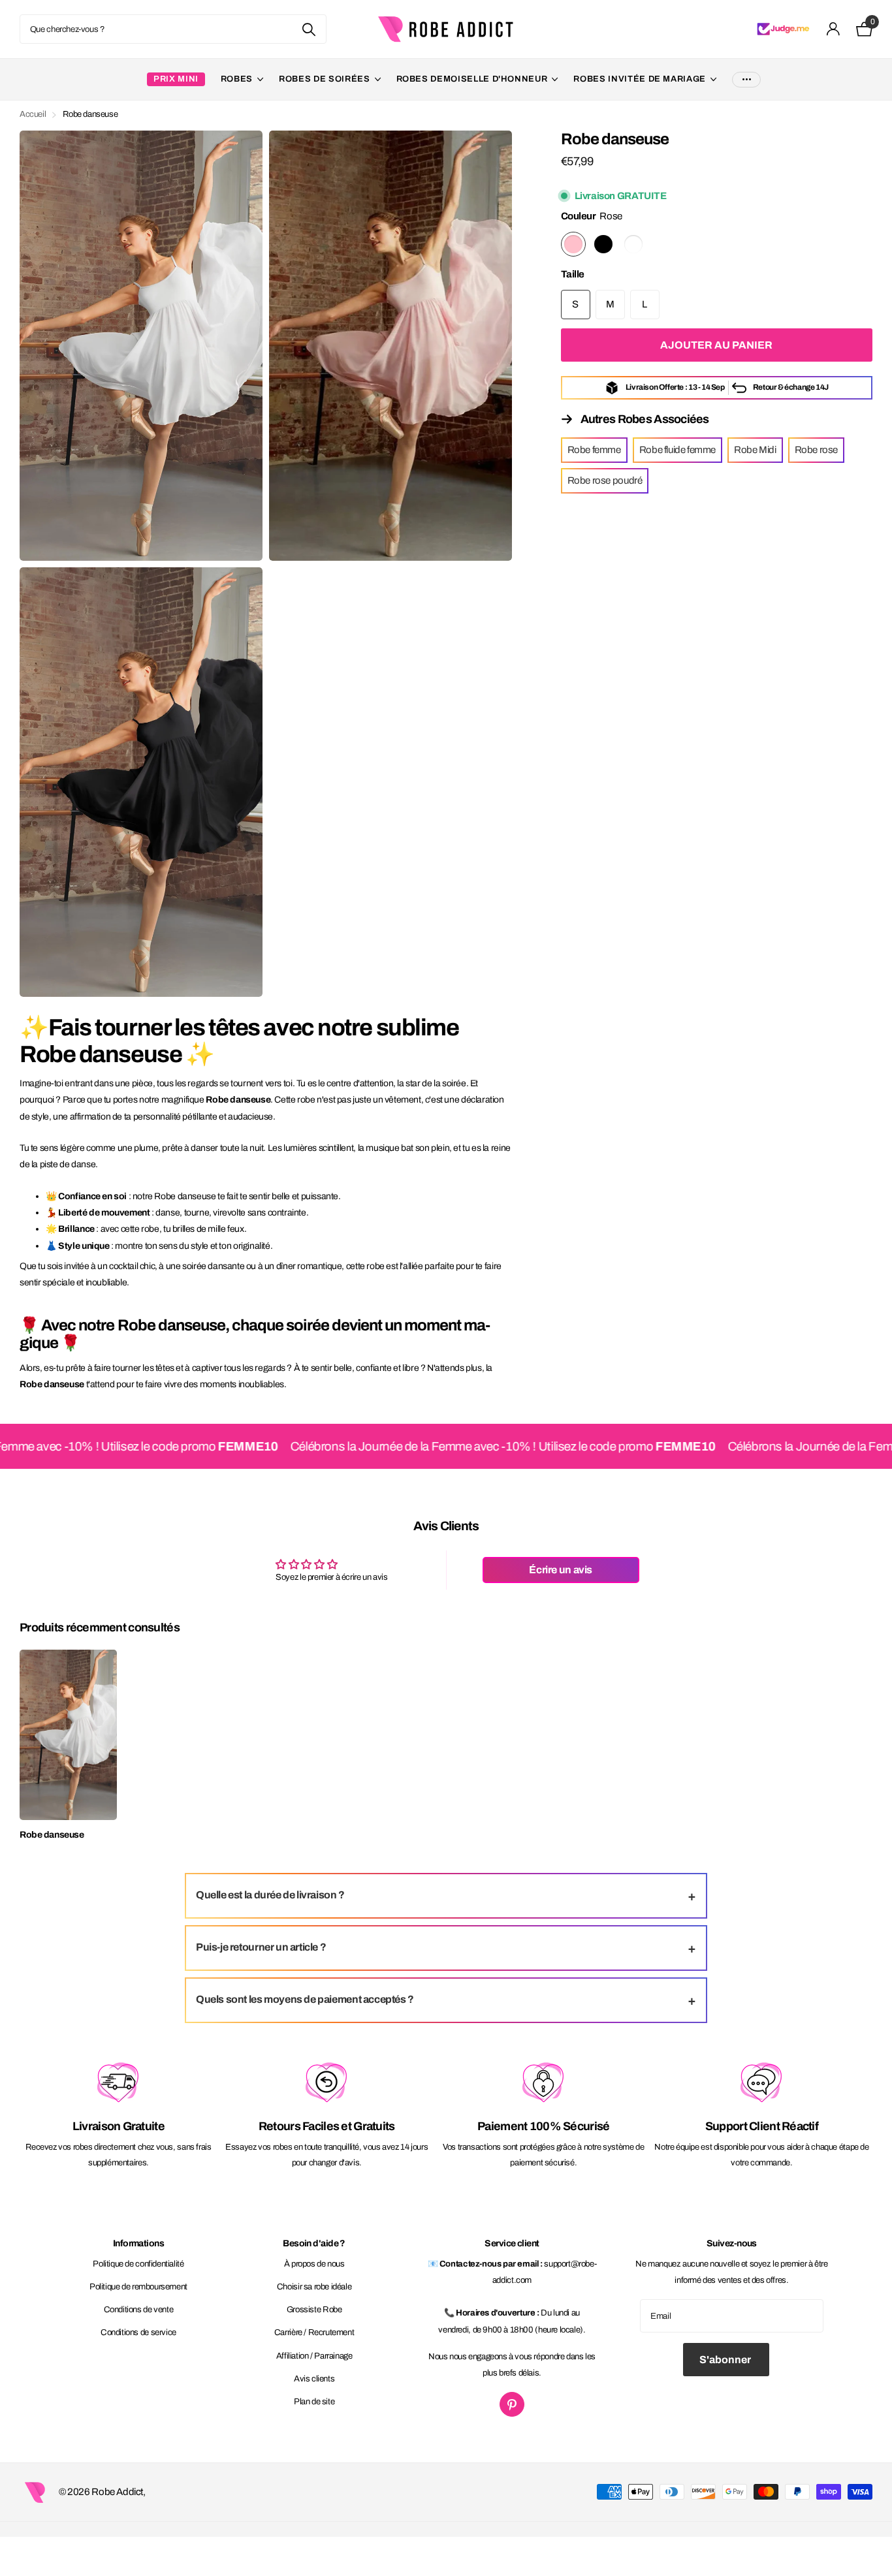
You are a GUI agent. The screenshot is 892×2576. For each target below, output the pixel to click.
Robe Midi (755, 450)
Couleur (592, 216)
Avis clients (314, 2379)
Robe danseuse (52, 1835)
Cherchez (309, 29)
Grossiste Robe (314, 2310)
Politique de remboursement (138, 2287)
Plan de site (314, 2402)
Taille (573, 274)
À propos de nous (314, 2264)
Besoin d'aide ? (314, 2243)
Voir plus (746, 79)
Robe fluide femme (677, 450)
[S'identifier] (834, 29)
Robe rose (817, 450)
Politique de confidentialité (138, 2264)
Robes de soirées (324, 79)
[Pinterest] (512, 2404)
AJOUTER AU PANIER (716, 345)
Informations (138, 2243)
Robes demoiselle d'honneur (472, 79)
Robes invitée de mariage (640, 79)
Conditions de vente (139, 2310)
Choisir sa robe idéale (314, 2287)
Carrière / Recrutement (314, 2333)
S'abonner (726, 2360)
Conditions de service (138, 2333)
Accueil (33, 114)
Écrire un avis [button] (561, 1570)
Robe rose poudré (605, 480)
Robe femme (594, 450)
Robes (237, 79)
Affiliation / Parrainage (314, 2356)
